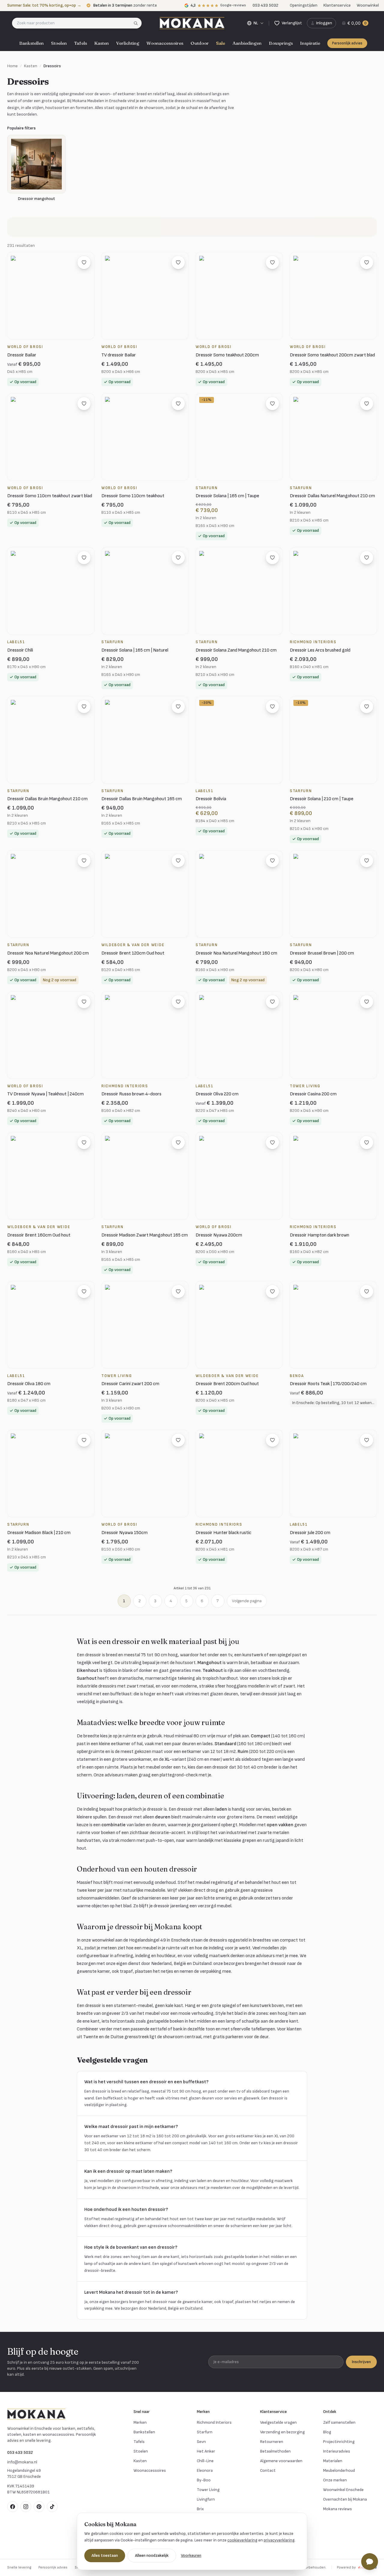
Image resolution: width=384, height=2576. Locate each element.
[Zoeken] (138, 23)
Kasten (102, 43)
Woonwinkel (368, 5)
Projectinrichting (339, 2442)
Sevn (201, 2442)
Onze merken (335, 2480)
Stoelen (59, 43)
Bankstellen (31, 43)
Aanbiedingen (247, 43)
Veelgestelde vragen (278, 2422)
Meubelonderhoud (339, 2470)
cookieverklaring (242, 2540)
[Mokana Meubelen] (192, 23)
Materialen (333, 2461)
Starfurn (205, 2432)
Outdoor (200, 43)
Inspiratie (310, 43)
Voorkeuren (191, 2555)
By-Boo (204, 2480)
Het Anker (206, 2451)
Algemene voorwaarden (281, 2461)
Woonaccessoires (165, 43)
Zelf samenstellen (339, 2422)
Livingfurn (206, 2499)
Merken (140, 2422)
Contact (268, 2470)
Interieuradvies (337, 2451)
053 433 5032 (20, 2452)
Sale (221, 43)
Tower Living (208, 2490)
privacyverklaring (279, 2540)
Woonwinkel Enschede (343, 2490)
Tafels (81, 43)
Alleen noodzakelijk (152, 2555)
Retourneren (272, 2442)
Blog (327, 2432)
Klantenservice (337, 5)
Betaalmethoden (275, 2451)
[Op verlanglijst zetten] (84, 262)
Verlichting (128, 43)
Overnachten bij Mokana (345, 2499)
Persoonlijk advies (347, 43)
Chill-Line (205, 2461)
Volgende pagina (247, 1601)
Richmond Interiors (214, 2422)
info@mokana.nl (22, 2462)
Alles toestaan (105, 2555)
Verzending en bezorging (282, 2432)
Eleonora (205, 2470)
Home (12, 66)
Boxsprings (281, 43)
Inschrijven (361, 2362)
